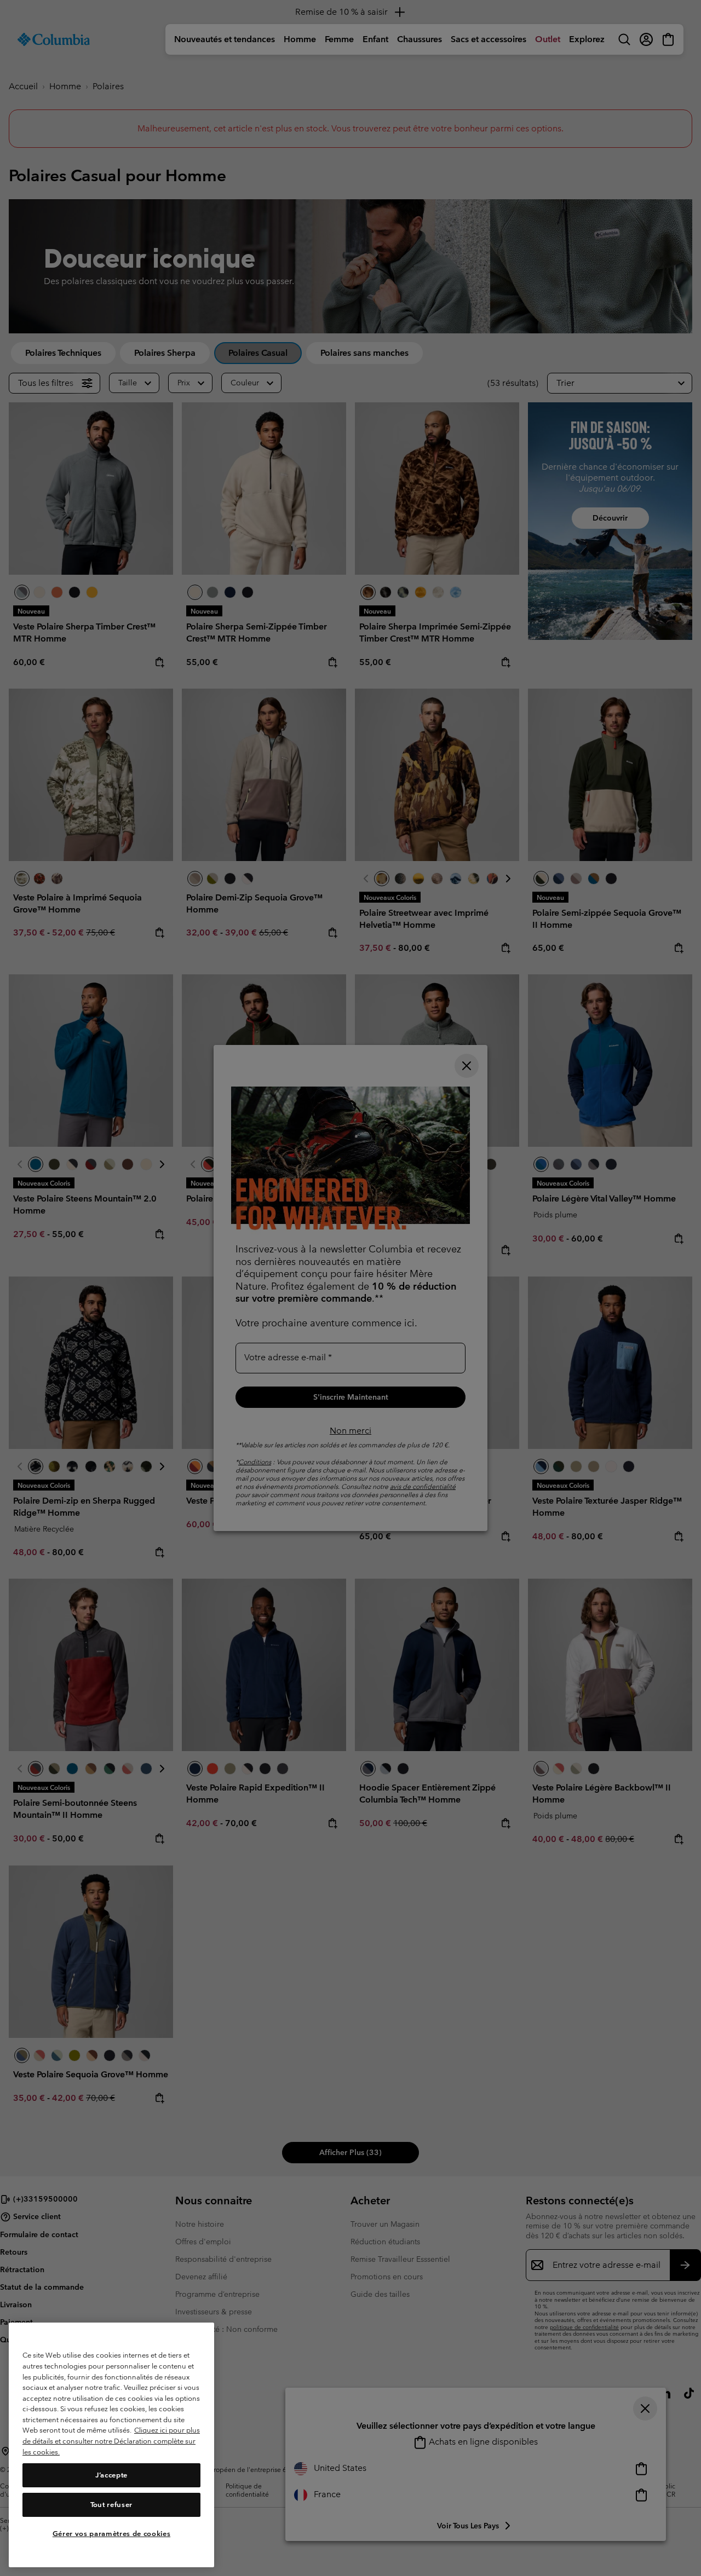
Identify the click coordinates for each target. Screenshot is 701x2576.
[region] (111, 2445)
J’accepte (111, 2475)
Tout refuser (111, 2505)
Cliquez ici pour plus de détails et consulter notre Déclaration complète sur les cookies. (111, 2441)
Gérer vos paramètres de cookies (111, 2534)
